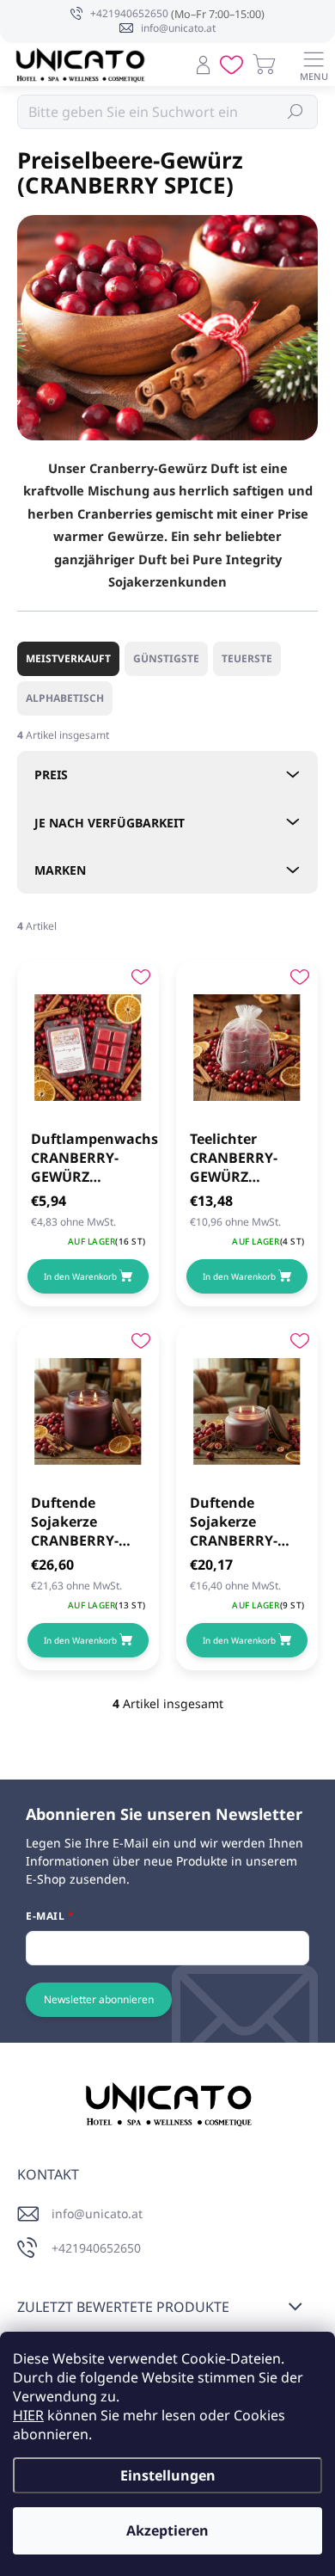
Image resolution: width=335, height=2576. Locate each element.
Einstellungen (168, 2475)
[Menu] (314, 65)
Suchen (296, 111)
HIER (28, 2415)
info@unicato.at (97, 2213)
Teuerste (247, 658)
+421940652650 (96, 2248)
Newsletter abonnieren (99, 1999)
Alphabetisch (65, 698)
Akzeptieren (167, 2530)
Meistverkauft (68, 658)
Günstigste (166, 658)
